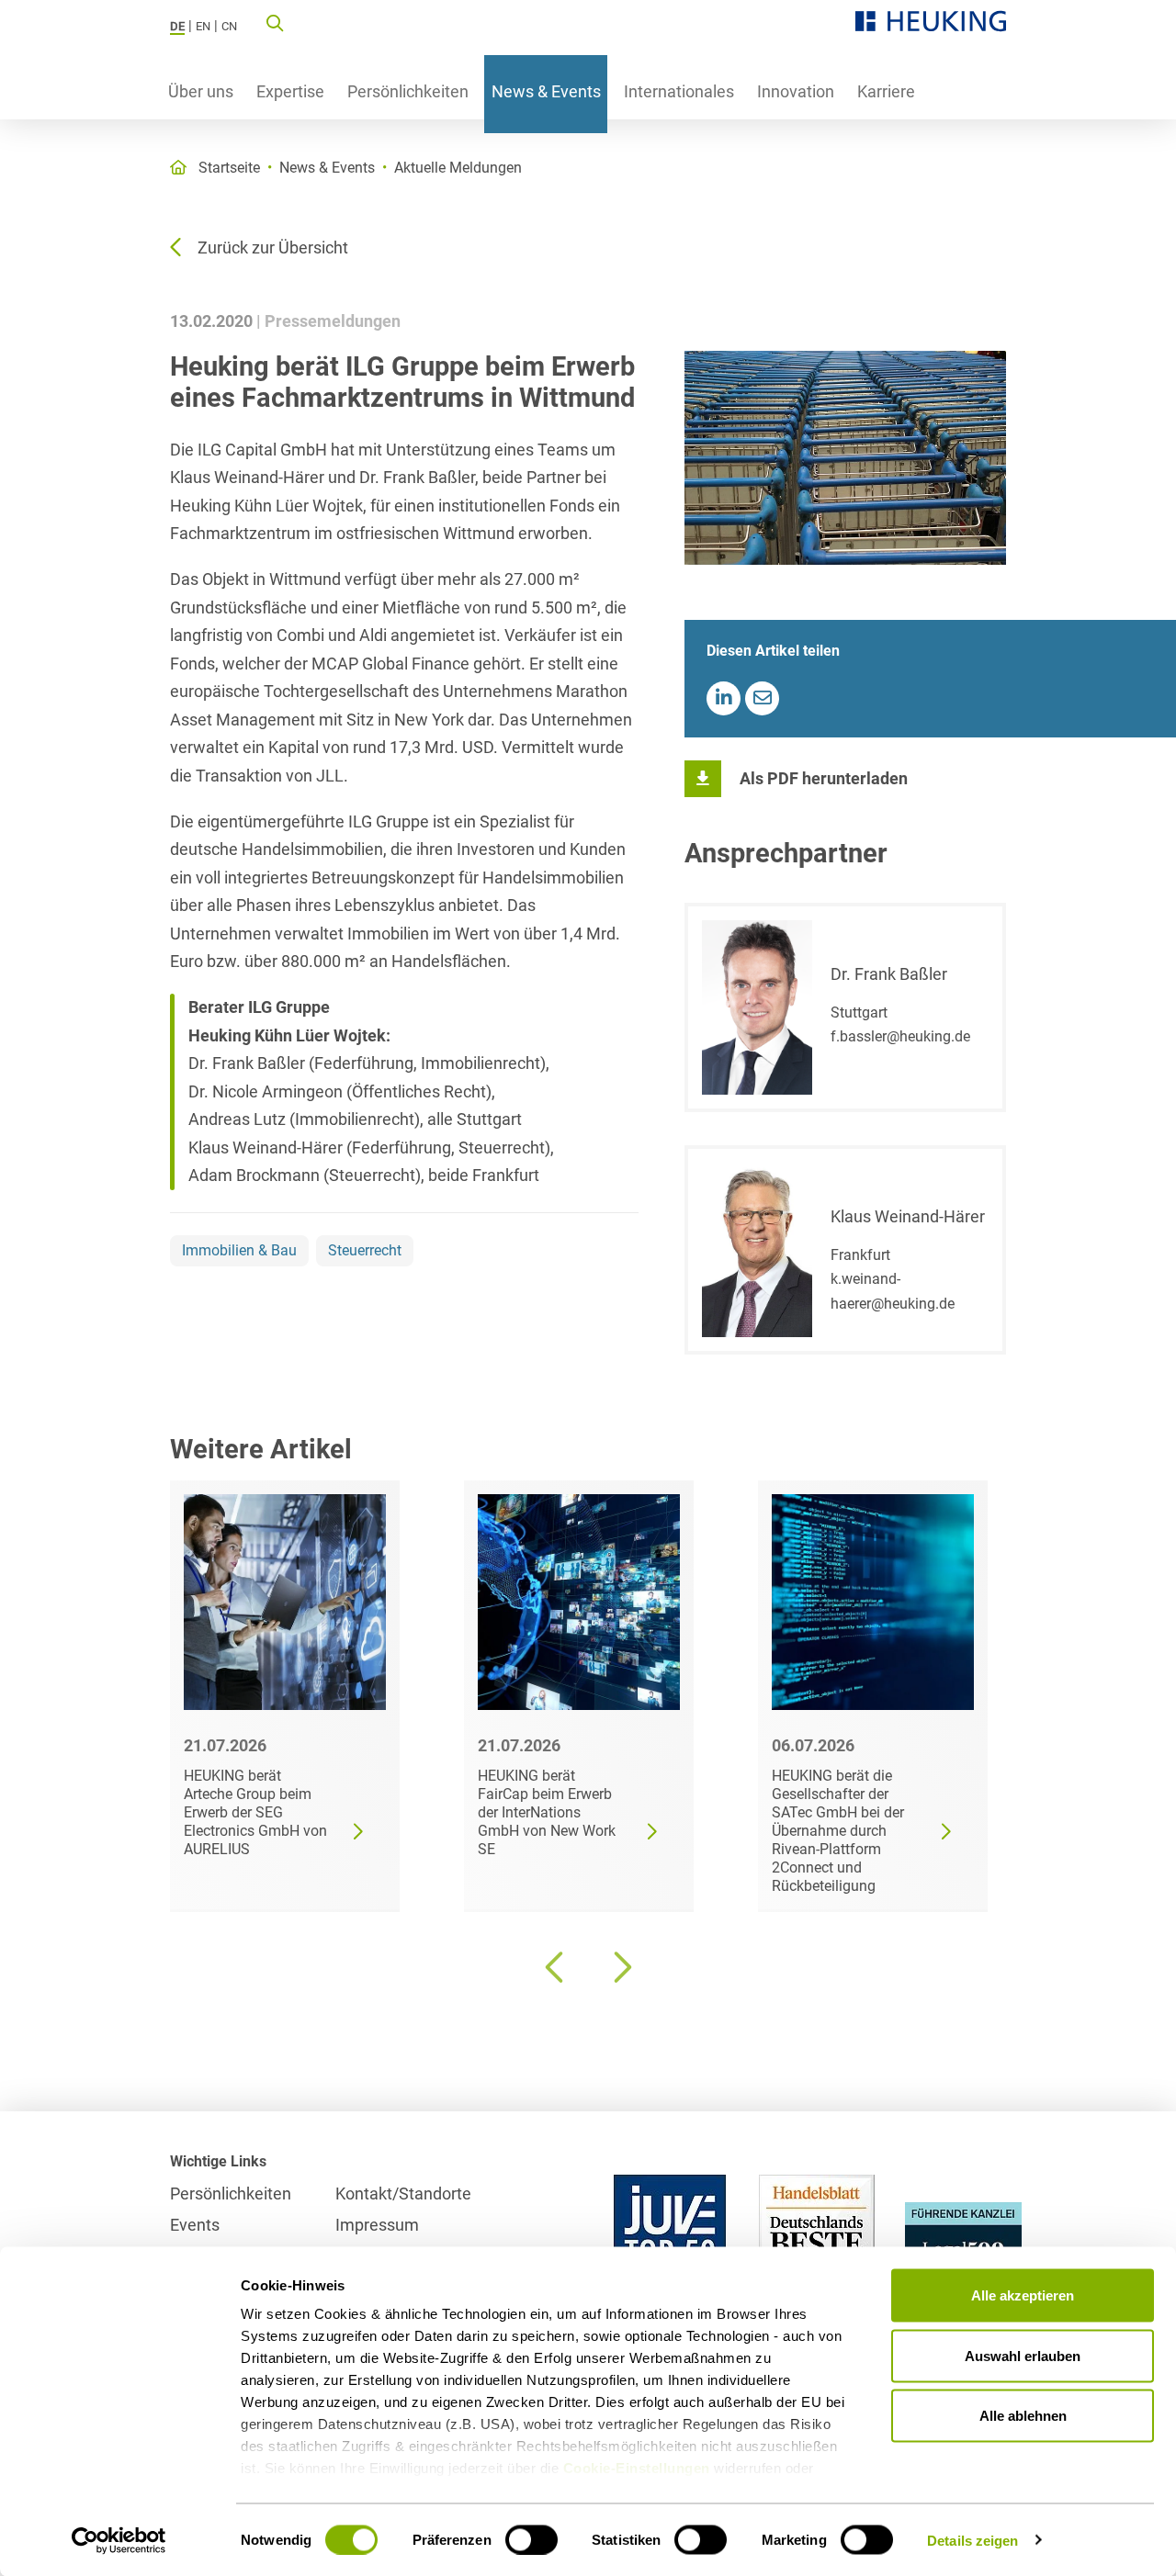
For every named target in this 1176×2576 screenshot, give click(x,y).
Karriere (886, 91)
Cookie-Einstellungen (637, 2468)
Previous (556, 1967)
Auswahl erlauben (1023, 2355)
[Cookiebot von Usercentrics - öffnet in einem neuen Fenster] (119, 2540)
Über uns (201, 91)
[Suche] (275, 22)
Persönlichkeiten (408, 91)
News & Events (546, 91)
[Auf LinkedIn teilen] (724, 698)
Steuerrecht (365, 1250)
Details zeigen (972, 2540)
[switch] (531, 2539)
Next (620, 1967)
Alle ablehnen (1023, 2416)
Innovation (796, 91)
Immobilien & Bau (239, 1250)
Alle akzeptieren (1023, 2295)
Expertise (290, 91)
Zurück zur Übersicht (273, 247)
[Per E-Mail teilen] (762, 698)
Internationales (679, 91)
